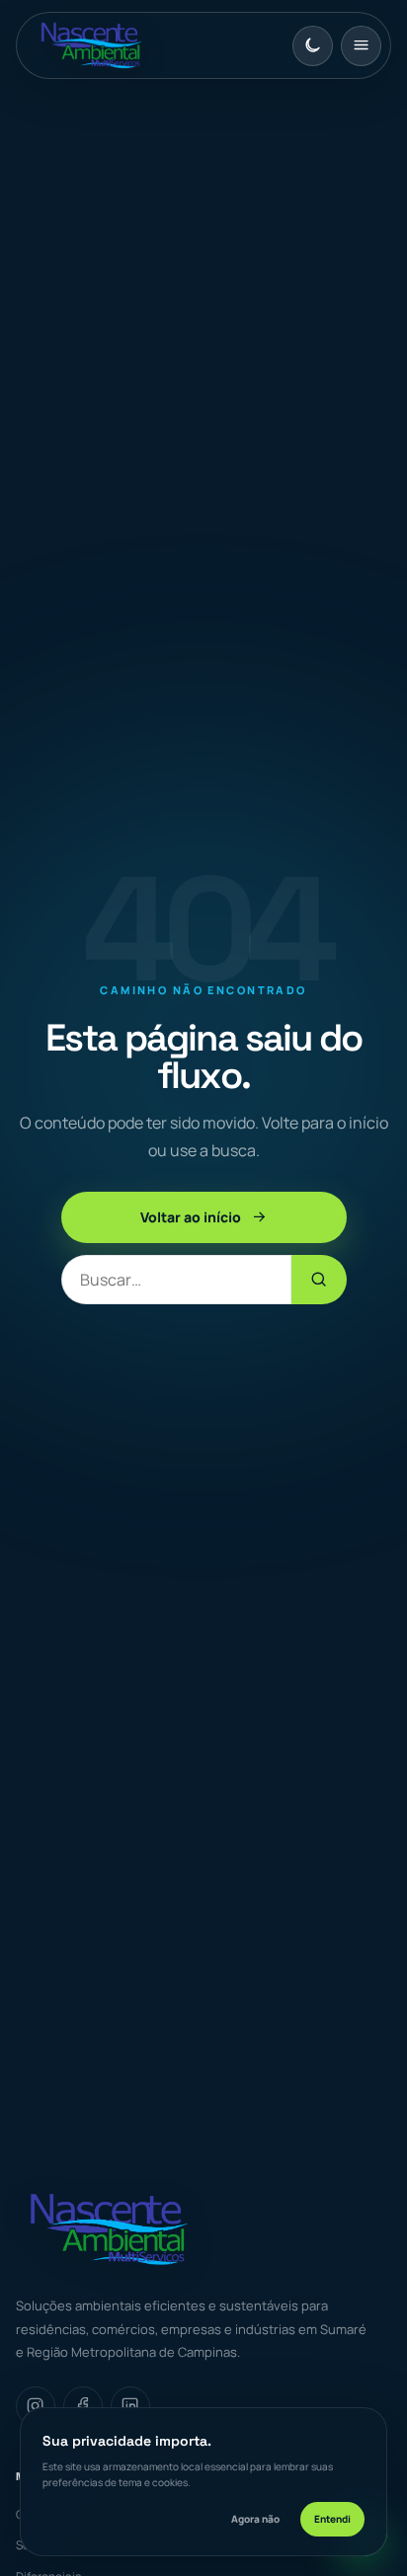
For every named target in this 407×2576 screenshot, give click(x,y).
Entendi (332, 2519)
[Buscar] (319, 1280)
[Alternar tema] (313, 46)
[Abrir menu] (361, 46)
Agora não (255, 2519)
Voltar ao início (191, 1217)
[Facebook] (83, 2406)
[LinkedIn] (130, 2406)
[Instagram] (36, 2406)
